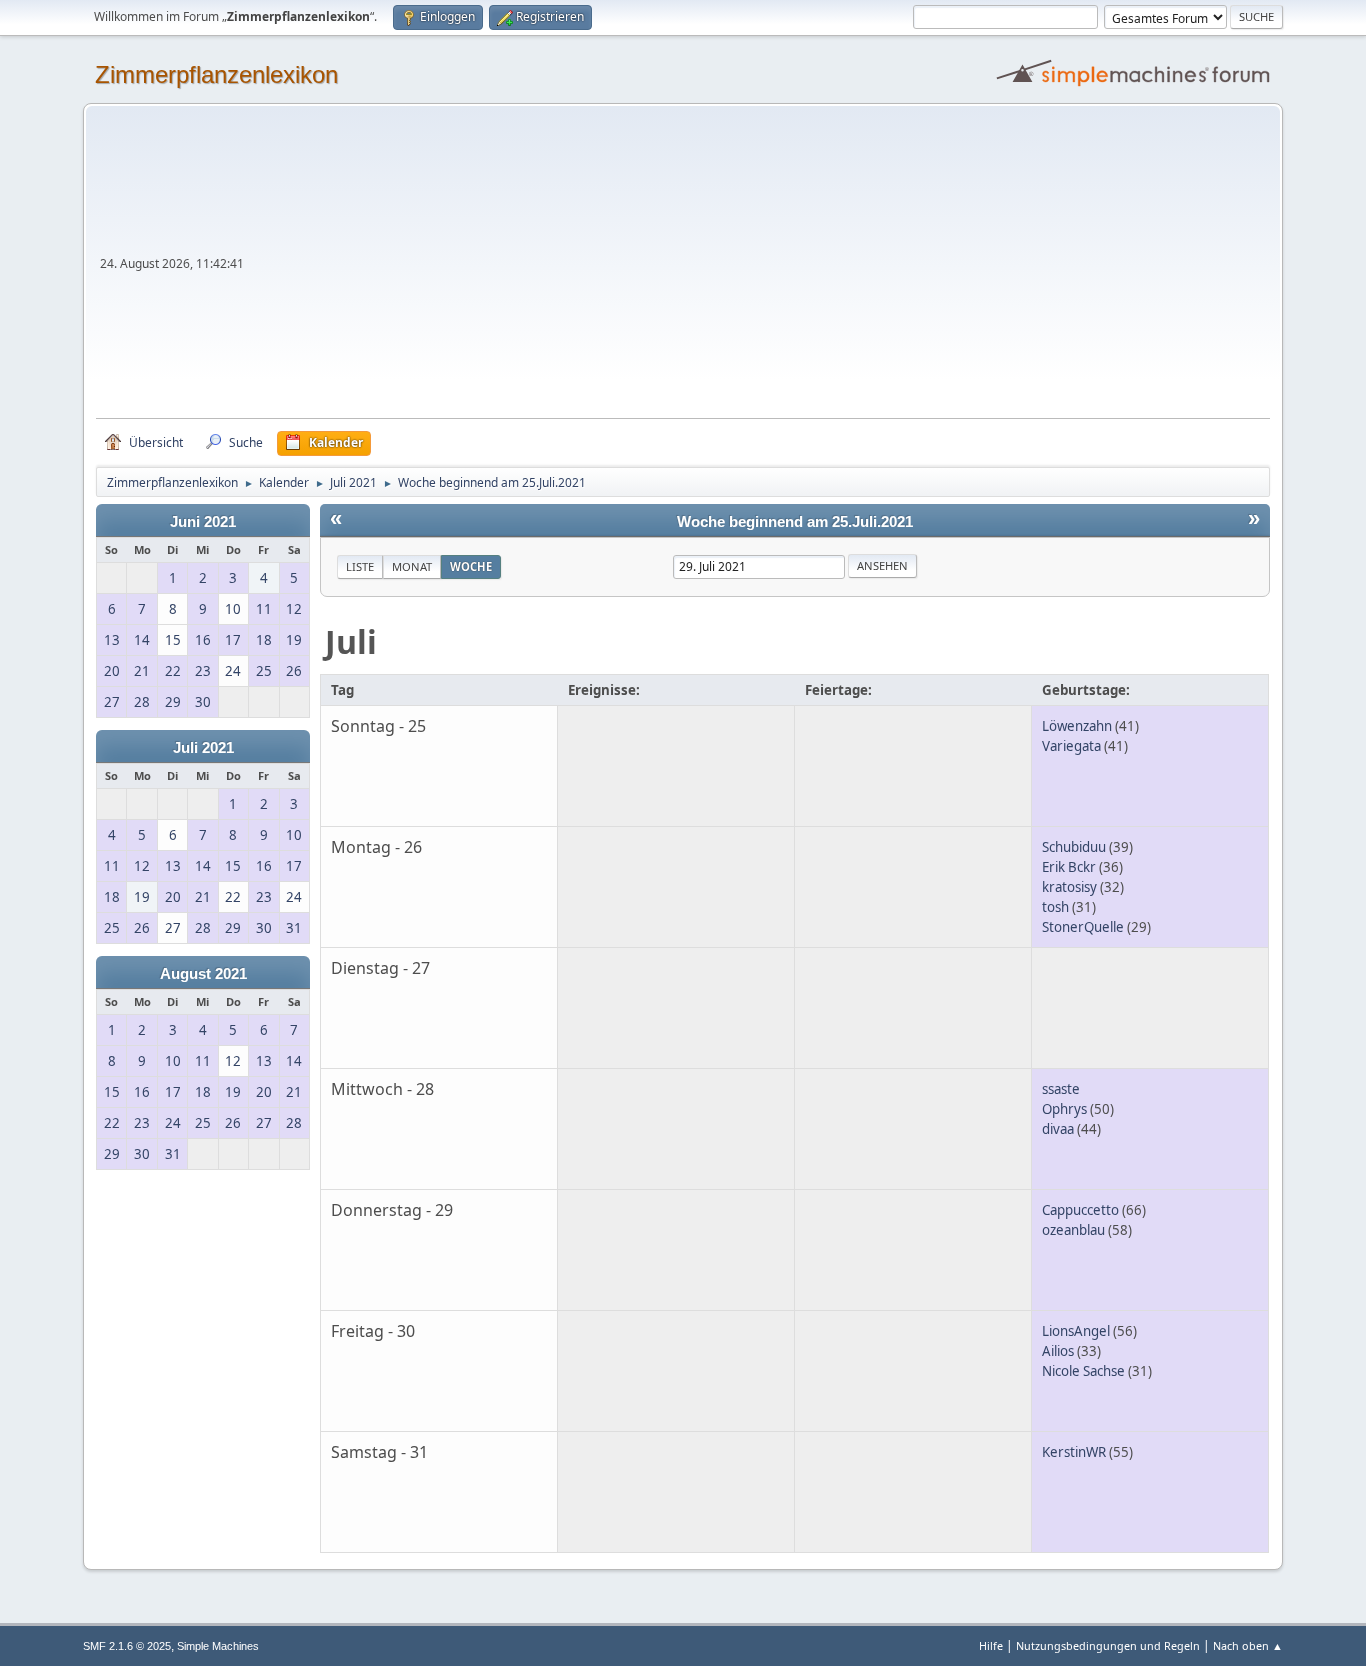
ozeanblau (1073, 1230)
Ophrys (1064, 1109)
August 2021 (203, 974)
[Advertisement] (759, 268)
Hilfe (991, 1645)
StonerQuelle (1083, 927)
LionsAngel (1076, 1331)
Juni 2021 (203, 522)
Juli (351, 641)
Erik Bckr (1069, 867)
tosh (1055, 907)
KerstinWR (1074, 1452)
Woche (471, 566)
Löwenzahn (1077, 726)
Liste (360, 566)
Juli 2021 (203, 748)
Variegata (1071, 746)
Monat (412, 566)
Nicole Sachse (1083, 1371)
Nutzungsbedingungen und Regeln (1108, 1645)
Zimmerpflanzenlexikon (216, 74)
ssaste (1061, 1089)
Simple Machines (218, 1646)
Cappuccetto (1080, 1210)
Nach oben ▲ (1248, 1645)
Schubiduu (1074, 847)
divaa (1058, 1129)
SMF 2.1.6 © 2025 (127, 1646)
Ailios (1058, 1351)
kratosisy (1069, 887)
